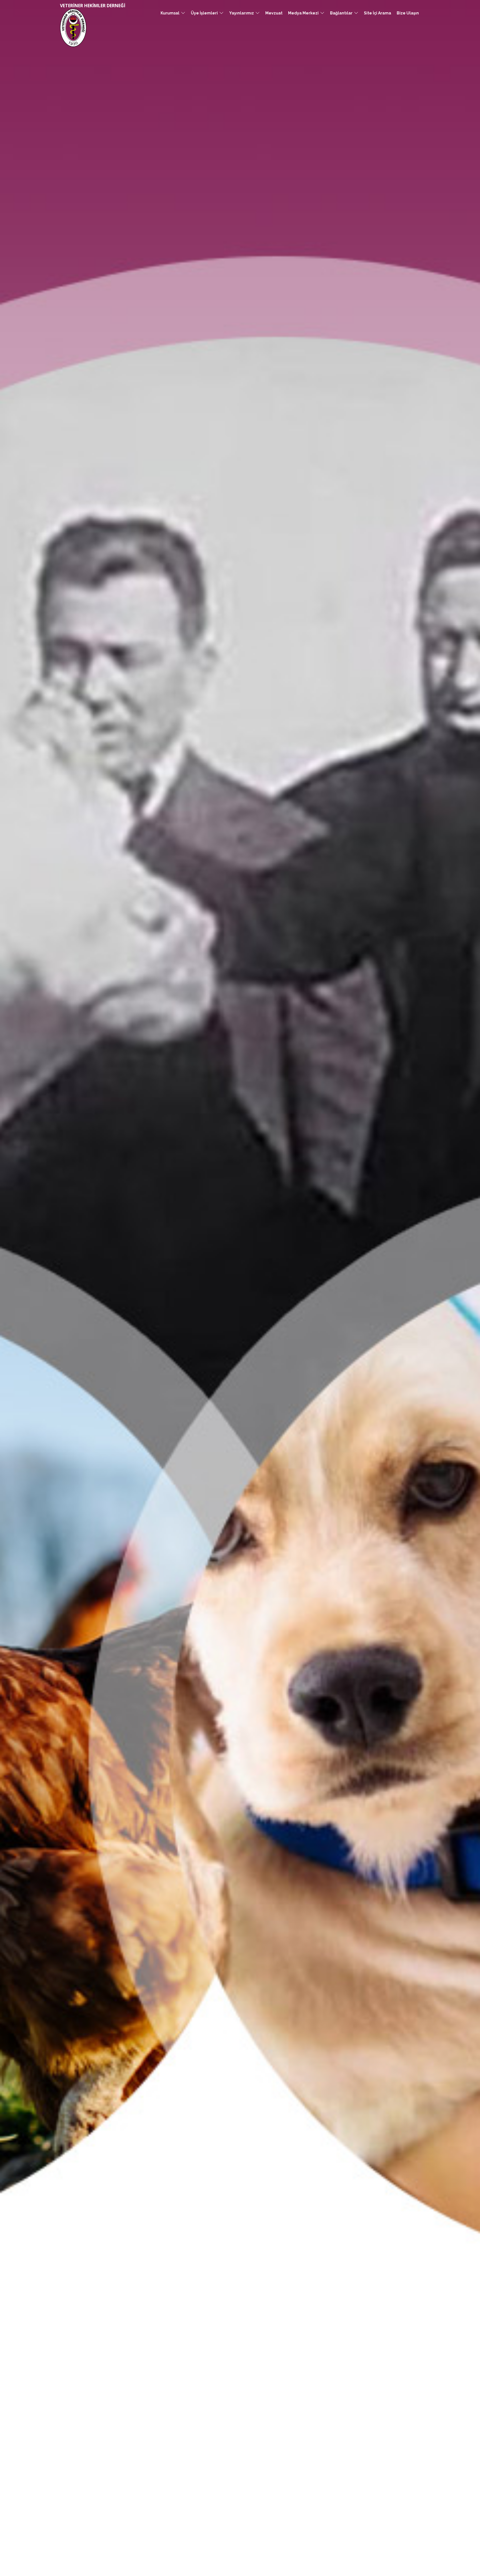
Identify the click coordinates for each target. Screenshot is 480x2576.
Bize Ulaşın (408, 13)
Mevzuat (274, 13)
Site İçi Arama (377, 13)
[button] (173, 13)
